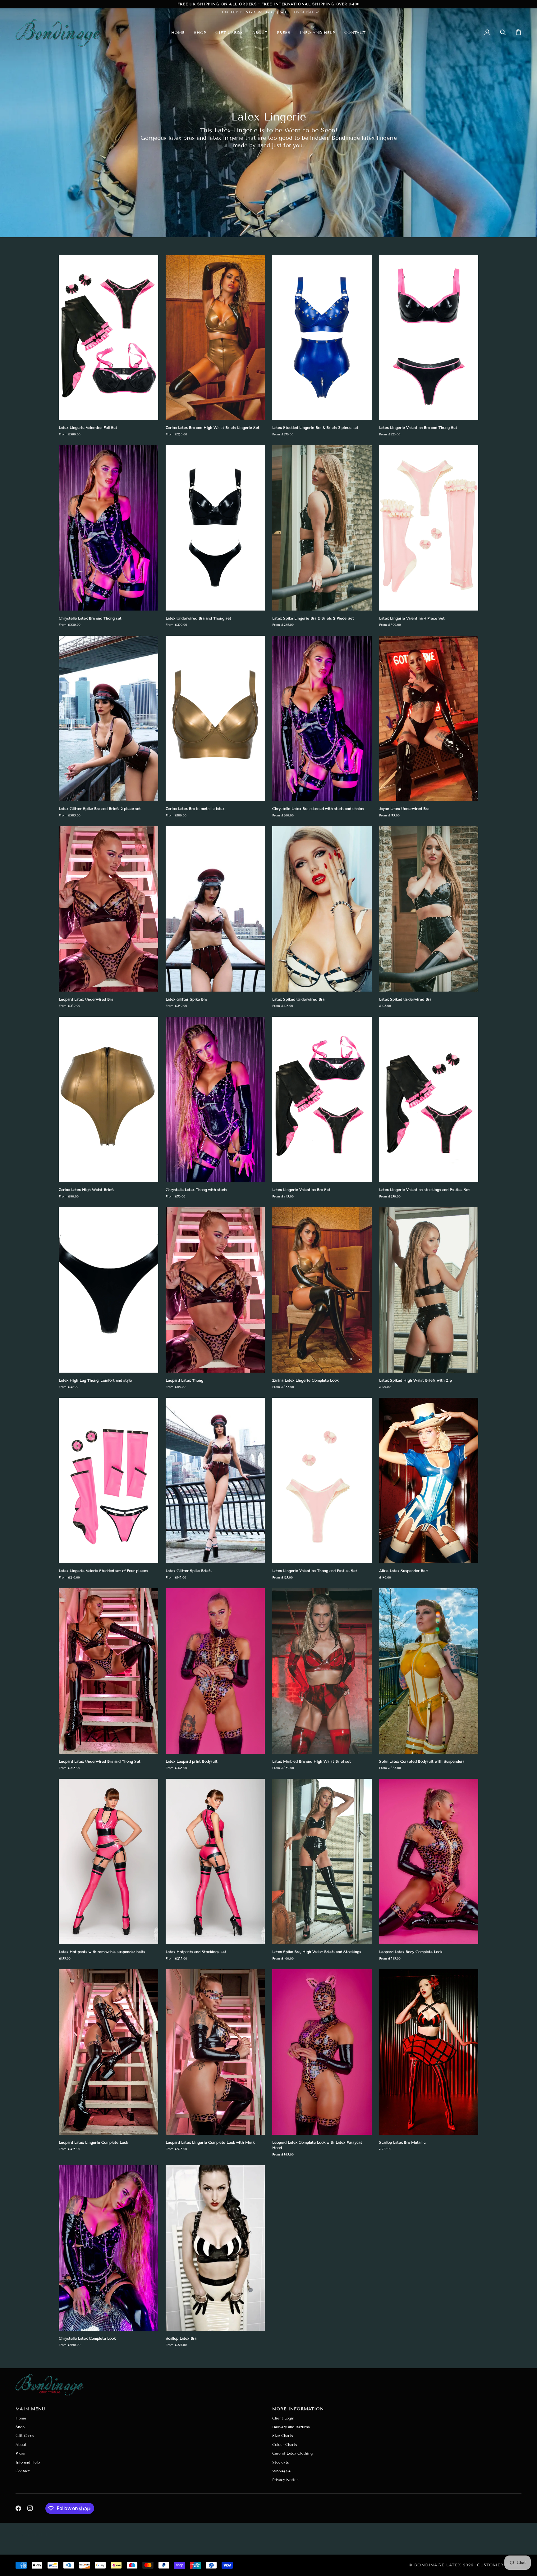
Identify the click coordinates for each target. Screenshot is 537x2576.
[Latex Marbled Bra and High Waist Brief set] (322, 1671)
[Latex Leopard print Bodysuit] (215, 1671)
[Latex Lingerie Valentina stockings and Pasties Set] (429, 1099)
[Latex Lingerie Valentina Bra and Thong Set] (429, 337)
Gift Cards (25, 2435)
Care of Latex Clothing (292, 2453)
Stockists (281, 2462)
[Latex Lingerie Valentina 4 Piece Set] (429, 528)
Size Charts (283, 2435)
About (21, 2444)
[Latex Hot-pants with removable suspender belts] (108, 1862)
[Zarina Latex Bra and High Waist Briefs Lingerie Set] (215, 337)
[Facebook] (18, 2508)
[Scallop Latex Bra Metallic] (429, 2052)
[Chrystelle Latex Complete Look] (108, 2248)
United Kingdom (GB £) (250, 12)
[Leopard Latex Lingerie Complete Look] (108, 2052)
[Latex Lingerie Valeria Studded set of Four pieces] (108, 1481)
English (304, 12)
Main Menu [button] (30, 2409)
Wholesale (281, 2471)
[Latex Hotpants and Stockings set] (215, 1862)
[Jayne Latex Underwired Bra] (429, 718)
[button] (200, 32)
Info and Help (28, 2462)
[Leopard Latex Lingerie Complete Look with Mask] (215, 2052)
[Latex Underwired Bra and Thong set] (215, 528)
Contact (23, 2471)
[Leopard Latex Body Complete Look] (429, 1862)
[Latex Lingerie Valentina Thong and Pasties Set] (322, 1481)
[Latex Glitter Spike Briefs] (215, 1481)
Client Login (283, 2418)
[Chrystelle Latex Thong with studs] (215, 1099)
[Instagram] (30, 2508)
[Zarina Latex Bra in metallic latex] (215, 718)
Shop (20, 2427)
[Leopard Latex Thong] (215, 1290)
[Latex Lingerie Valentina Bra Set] (322, 1099)
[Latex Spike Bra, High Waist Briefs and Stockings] (322, 1862)
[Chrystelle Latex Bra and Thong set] (108, 528)
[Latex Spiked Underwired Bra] (322, 909)
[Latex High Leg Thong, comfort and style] (108, 1290)
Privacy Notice (285, 2480)
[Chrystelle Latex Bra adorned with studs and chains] (322, 718)
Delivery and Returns (291, 2427)
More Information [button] (298, 2409)
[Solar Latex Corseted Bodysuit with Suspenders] (429, 1671)
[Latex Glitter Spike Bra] (215, 909)
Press (20, 2453)
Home (21, 2418)
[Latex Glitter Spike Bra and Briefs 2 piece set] (108, 718)
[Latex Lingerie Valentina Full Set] (108, 337)
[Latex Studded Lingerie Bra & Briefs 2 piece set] (322, 337)
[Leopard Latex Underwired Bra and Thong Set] (108, 1671)
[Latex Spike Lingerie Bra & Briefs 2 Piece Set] (322, 528)
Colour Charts (285, 2444)
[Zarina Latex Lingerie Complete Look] (322, 1290)
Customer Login (499, 2565)
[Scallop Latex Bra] (215, 2248)
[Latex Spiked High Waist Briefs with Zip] (429, 1290)
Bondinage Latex (438, 2565)
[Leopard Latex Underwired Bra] (108, 909)
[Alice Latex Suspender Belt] (429, 1481)
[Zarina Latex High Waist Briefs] (108, 1099)
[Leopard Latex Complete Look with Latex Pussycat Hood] (322, 2052)
